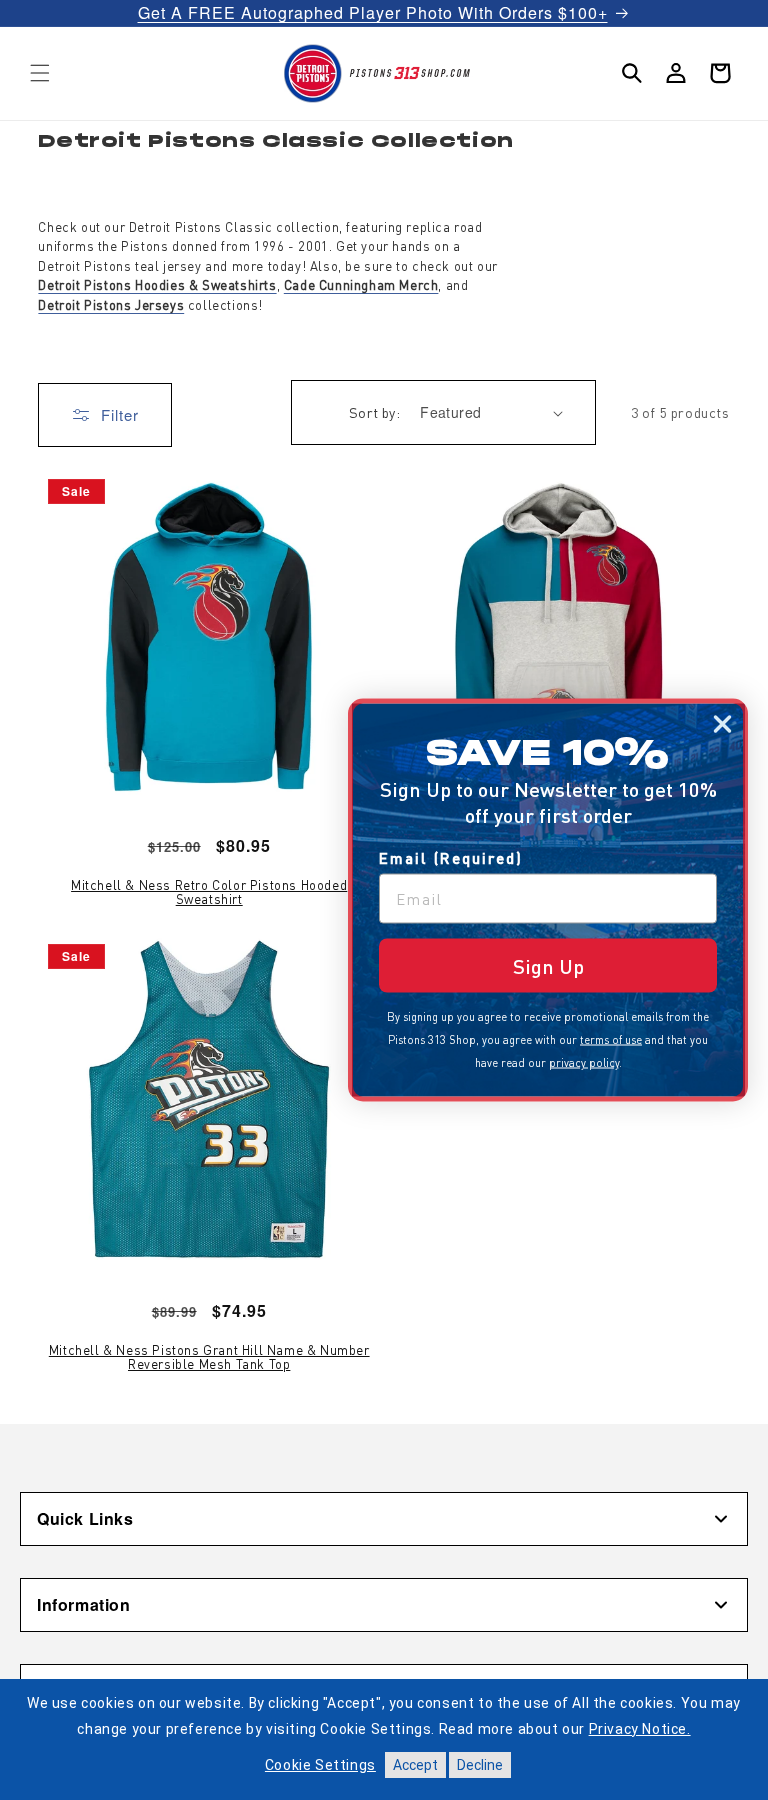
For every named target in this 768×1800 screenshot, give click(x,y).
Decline (480, 1765)
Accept (415, 1765)
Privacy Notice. (640, 1729)
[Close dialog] (722, 724)
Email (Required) (451, 858)
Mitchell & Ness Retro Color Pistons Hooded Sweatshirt (209, 892)
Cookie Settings (320, 1765)
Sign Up (548, 966)
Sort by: (374, 412)
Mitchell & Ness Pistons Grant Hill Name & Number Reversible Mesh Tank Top (209, 1357)
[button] (40, 73)
